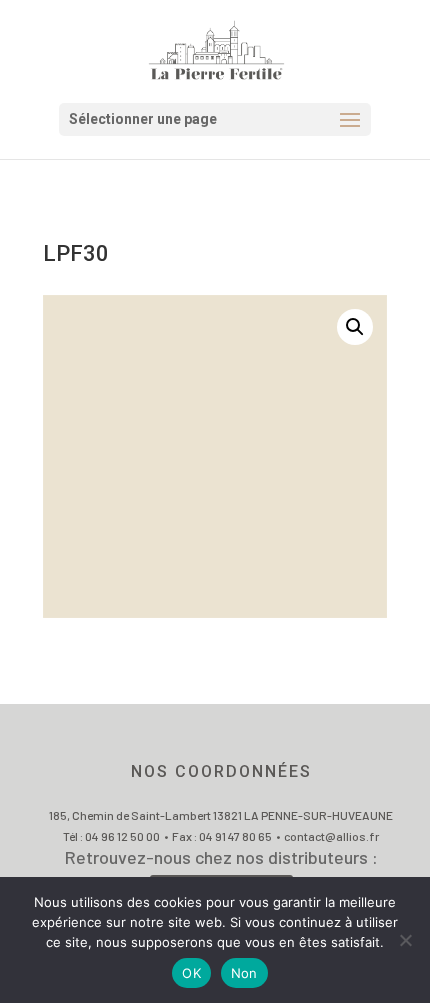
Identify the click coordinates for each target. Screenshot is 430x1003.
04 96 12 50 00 (122, 836)
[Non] (405, 940)
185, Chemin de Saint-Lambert (131, 815)
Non (244, 973)
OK (191, 973)
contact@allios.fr (331, 836)
